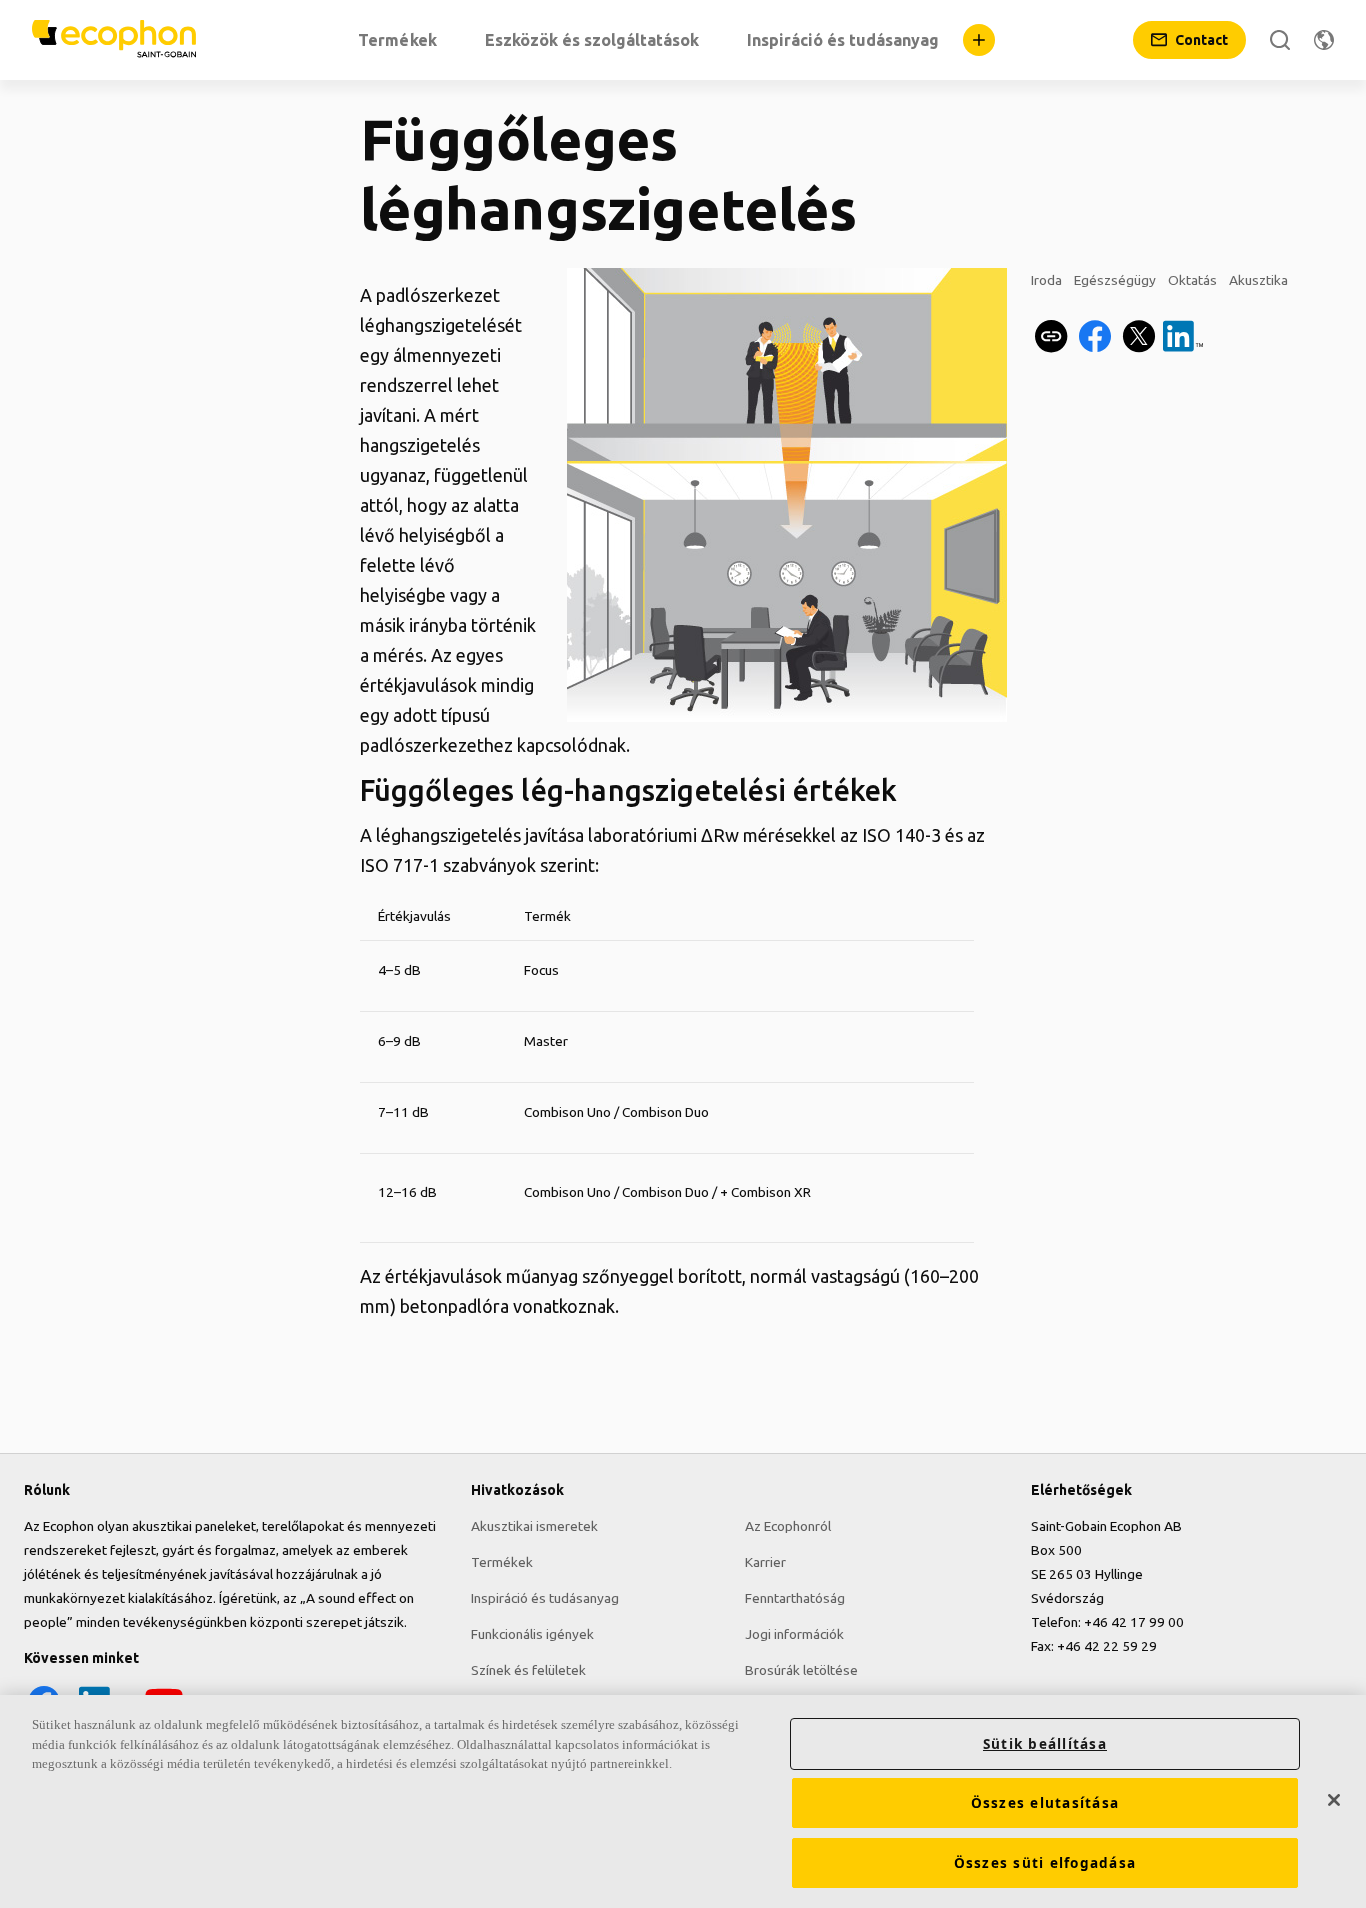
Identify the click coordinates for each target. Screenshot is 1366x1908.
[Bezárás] (1334, 1800)
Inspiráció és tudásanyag (545, 1598)
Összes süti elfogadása (1045, 1863)
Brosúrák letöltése (801, 1670)
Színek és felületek (528, 1670)
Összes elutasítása (1045, 1803)
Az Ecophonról (788, 1526)
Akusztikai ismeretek (534, 1526)
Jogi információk (794, 1634)
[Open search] (1280, 40)
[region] (683, 1801)
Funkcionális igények (532, 1634)
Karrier (765, 1562)
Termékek (502, 1562)
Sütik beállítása (1045, 1744)
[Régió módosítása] (1324, 40)
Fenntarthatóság (795, 1598)
